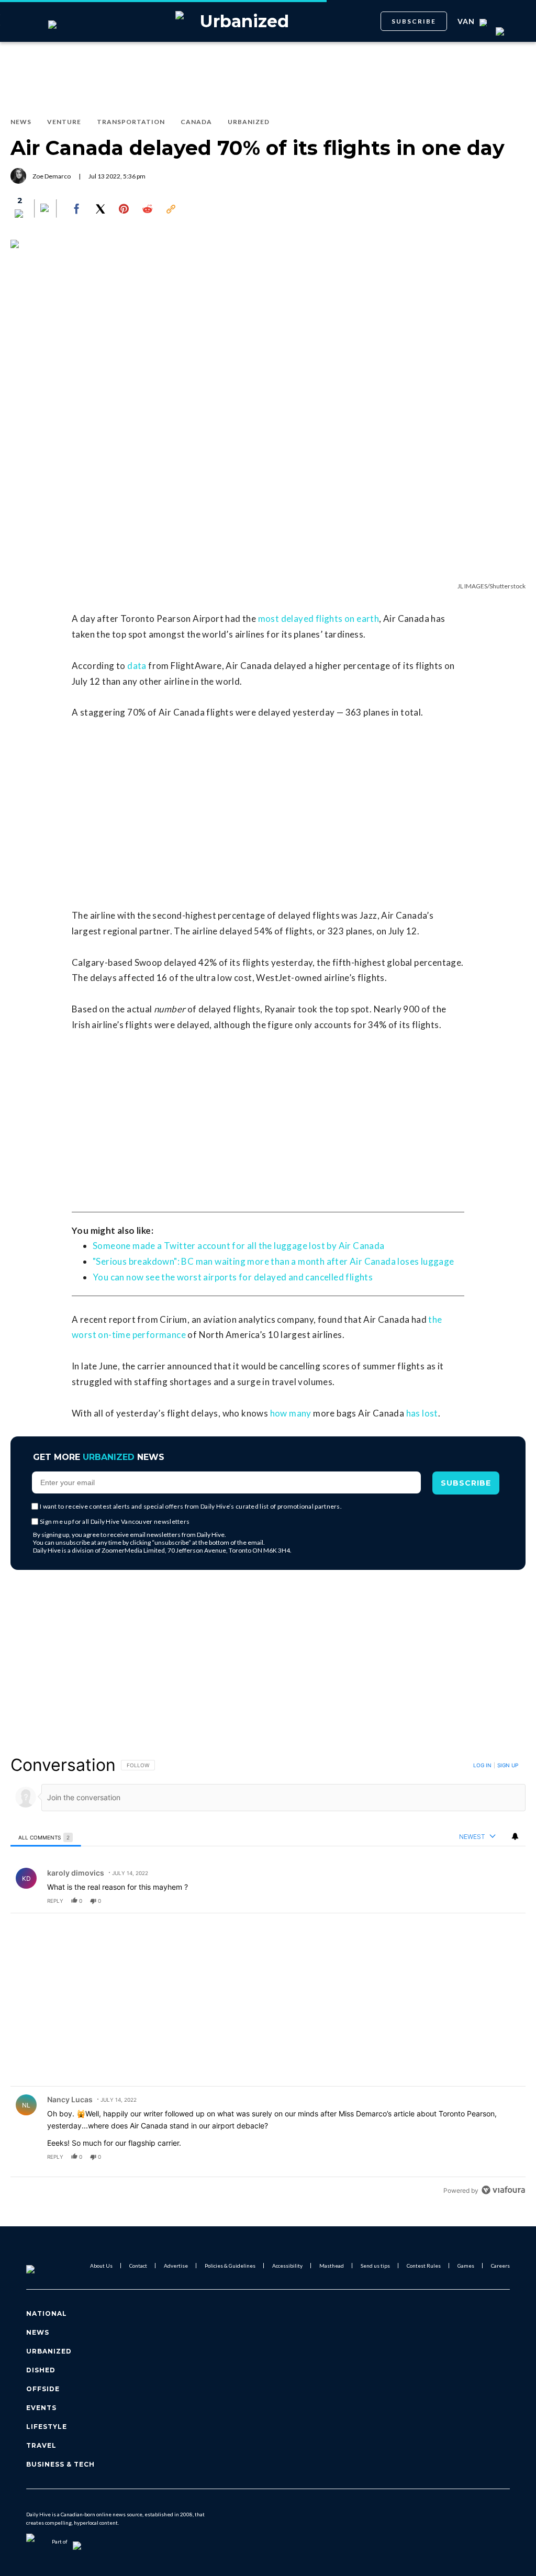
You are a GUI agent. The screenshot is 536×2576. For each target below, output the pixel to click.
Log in (482, 1765)
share (484, 1901)
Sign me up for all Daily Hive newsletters (115, 1521)
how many (291, 1413)
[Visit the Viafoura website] (503, 2190)
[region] (268, 1977)
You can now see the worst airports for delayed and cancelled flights (233, 1277)
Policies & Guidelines (230, 2266)
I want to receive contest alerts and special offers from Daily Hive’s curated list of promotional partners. (191, 1506)
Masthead (332, 2266)
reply (55, 1901)
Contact (138, 2266)
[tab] (46, 1837)
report (508, 1901)
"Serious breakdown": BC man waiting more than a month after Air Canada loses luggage (273, 1261)
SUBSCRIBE (414, 21)
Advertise (176, 2266)
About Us (101, 2266)
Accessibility (287, 2266)
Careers (500, 2266)
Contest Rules (424, 2266)
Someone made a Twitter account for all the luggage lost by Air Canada (239, 1246)
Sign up (508, 1765)
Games (466, 2266)
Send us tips (375, 2266)
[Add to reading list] (46, 209)
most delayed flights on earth (319, 618)
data (137, 666)
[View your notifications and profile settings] (515, 1836)
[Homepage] (48, 2266)
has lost (422, 1413)
